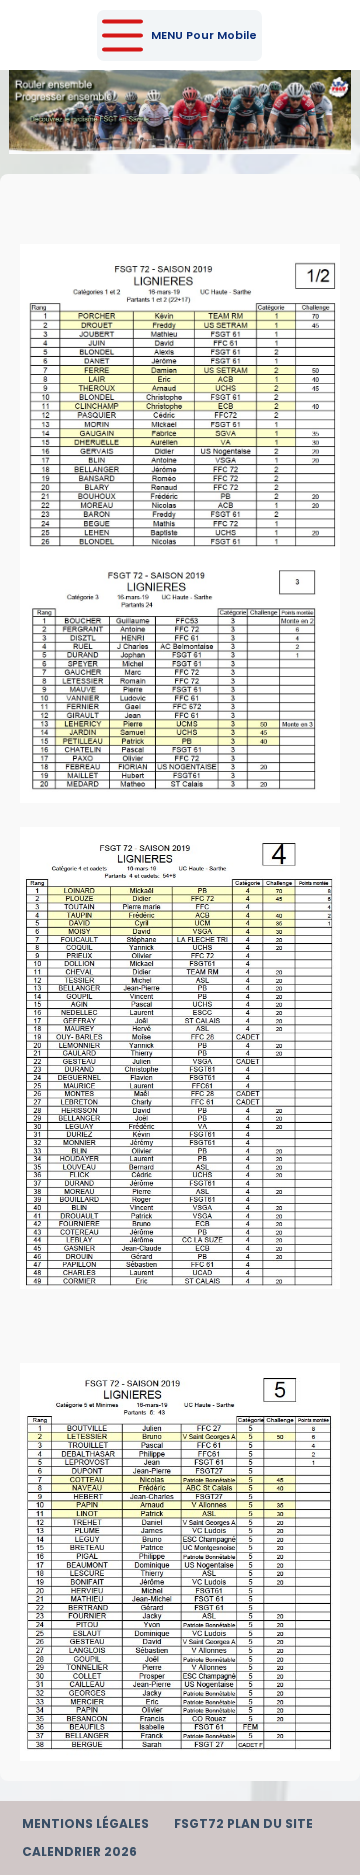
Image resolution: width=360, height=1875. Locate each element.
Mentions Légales (85, 1824)
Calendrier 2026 (79, 1852)
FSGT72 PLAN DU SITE (243, 1824)
